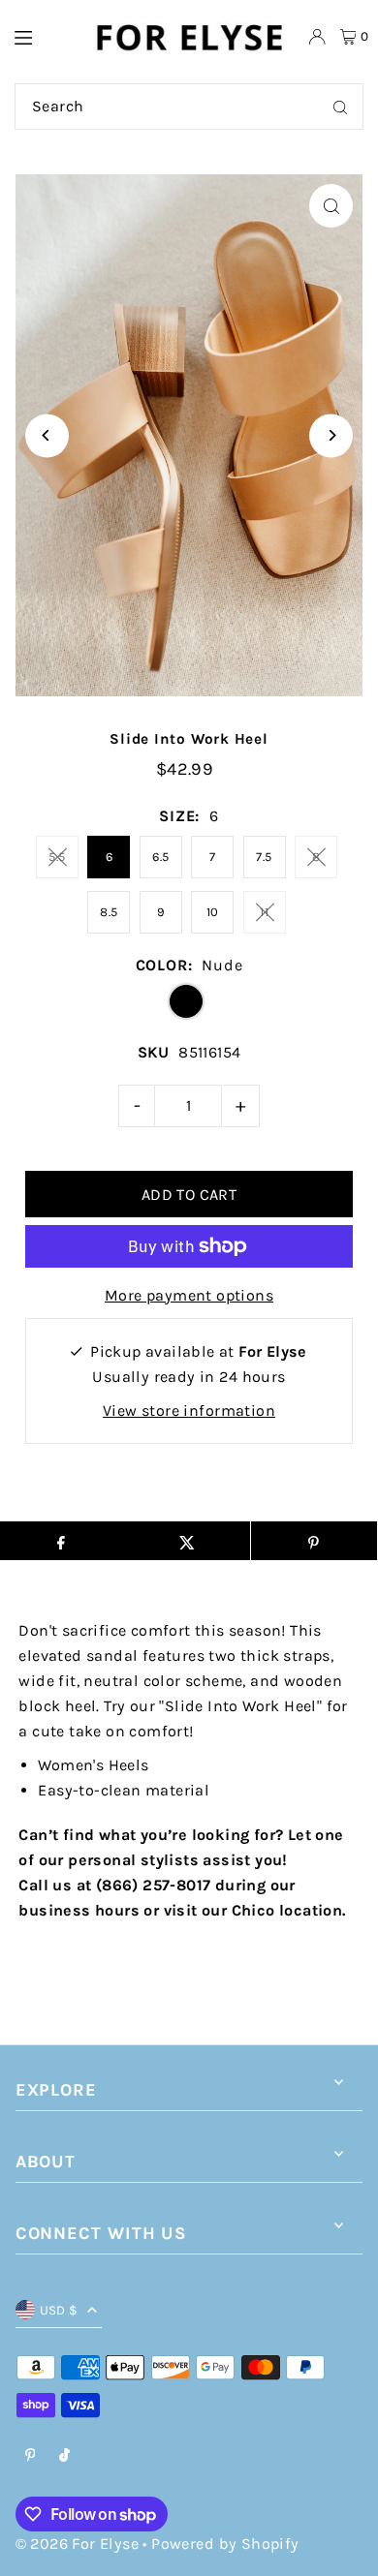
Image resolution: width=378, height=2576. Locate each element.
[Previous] (47, 435)
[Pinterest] (31, 2456)
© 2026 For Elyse (77, 2544)
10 (213, 912)
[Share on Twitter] (187, 1541)
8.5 (109, 912)
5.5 (57, 857)
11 (264, 912)
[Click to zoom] (331, 206)
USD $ (59, 2310)
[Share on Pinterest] (314, 1541)
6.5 (160, 857)
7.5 (264, 857)
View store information (189, 1411)
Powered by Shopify (225, 2544)
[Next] (331, 435)
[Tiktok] (64, 2456)
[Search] (340, 107)
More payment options (189, 1295)
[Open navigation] (43, 36)
